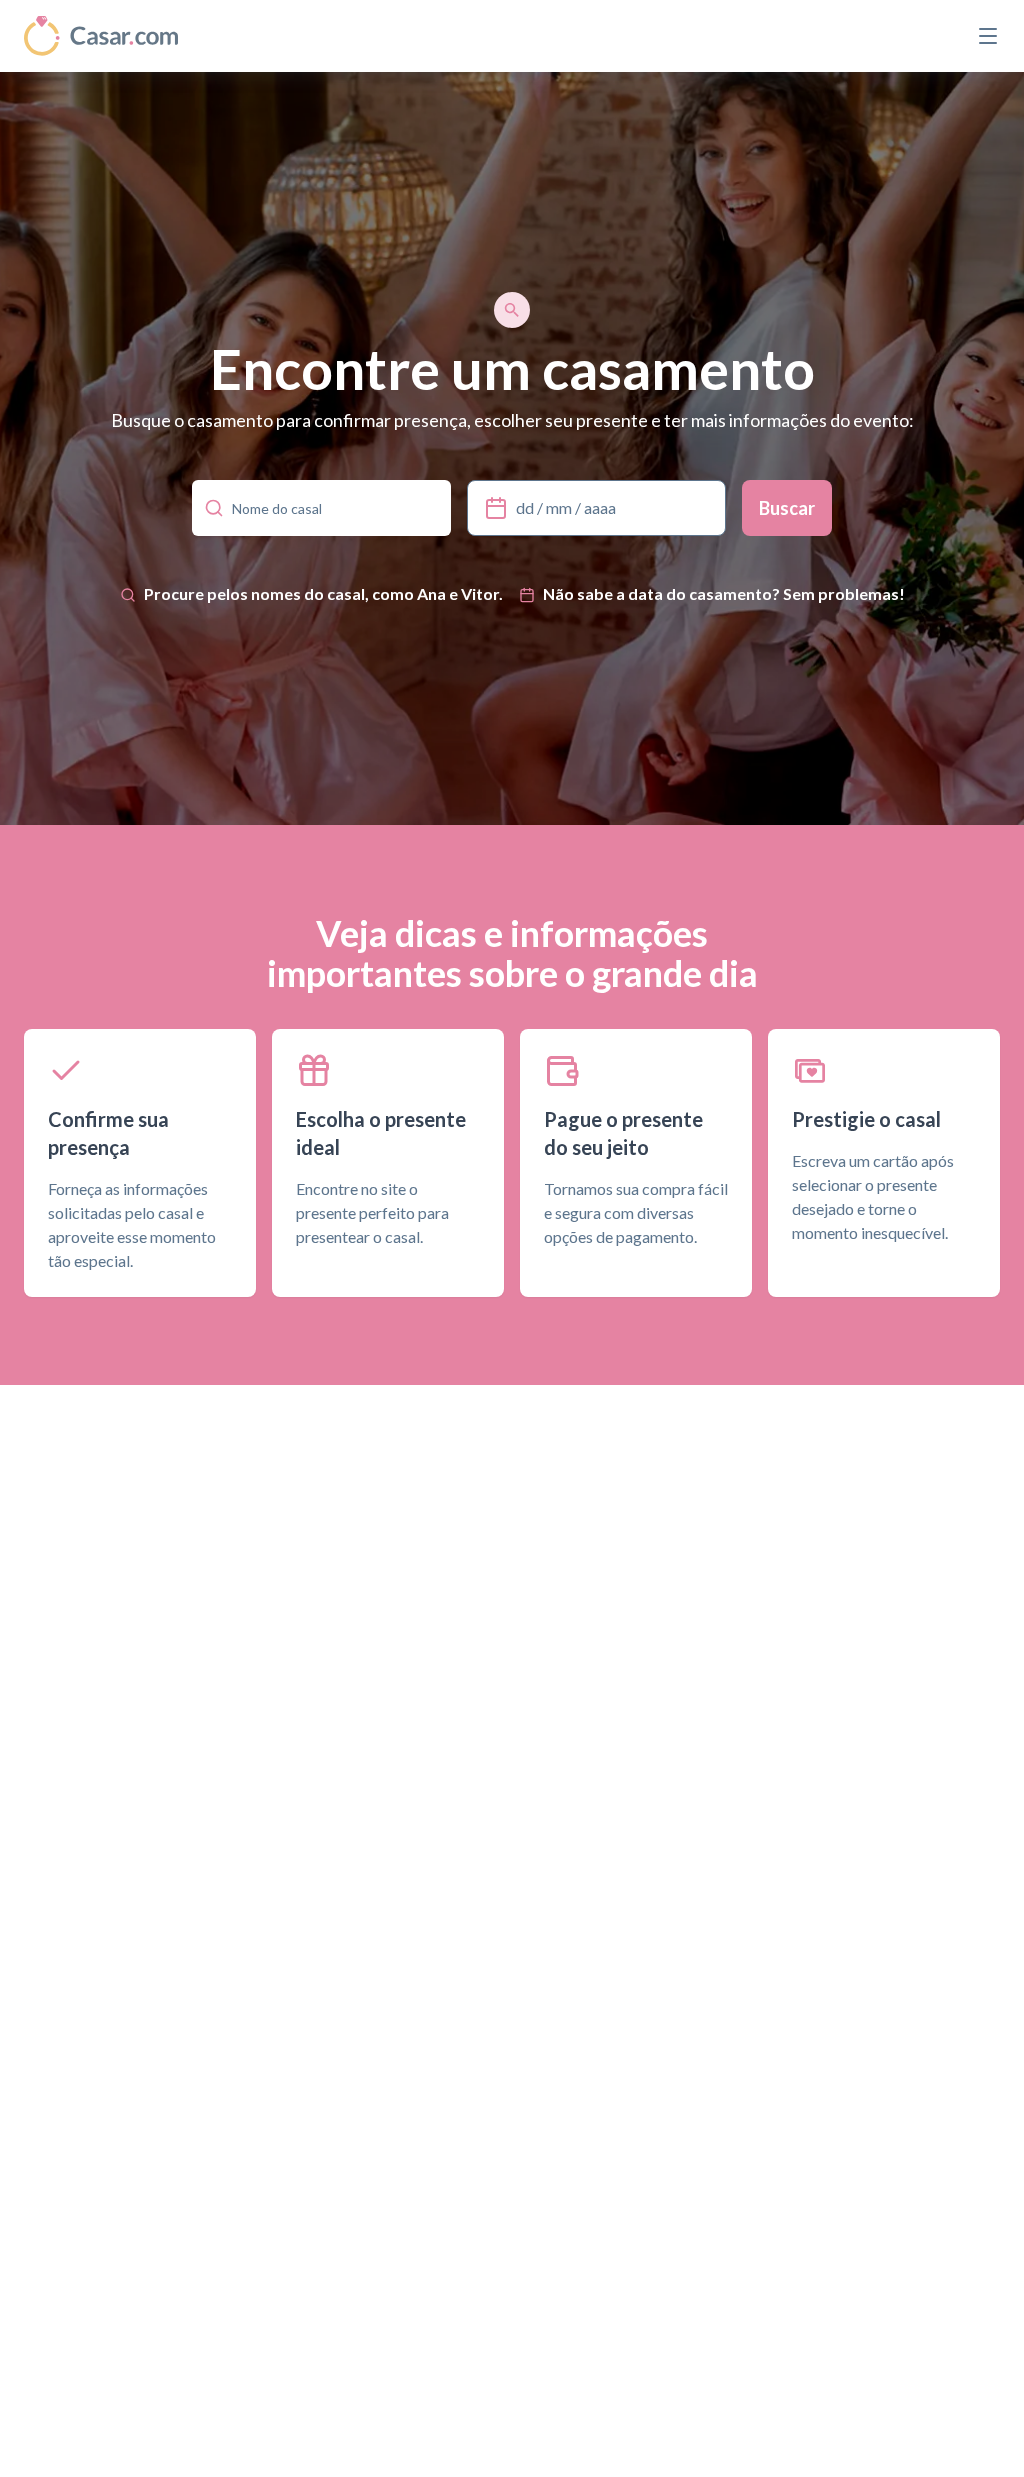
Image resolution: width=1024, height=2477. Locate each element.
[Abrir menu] (988, 36)
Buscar (787, 508)
